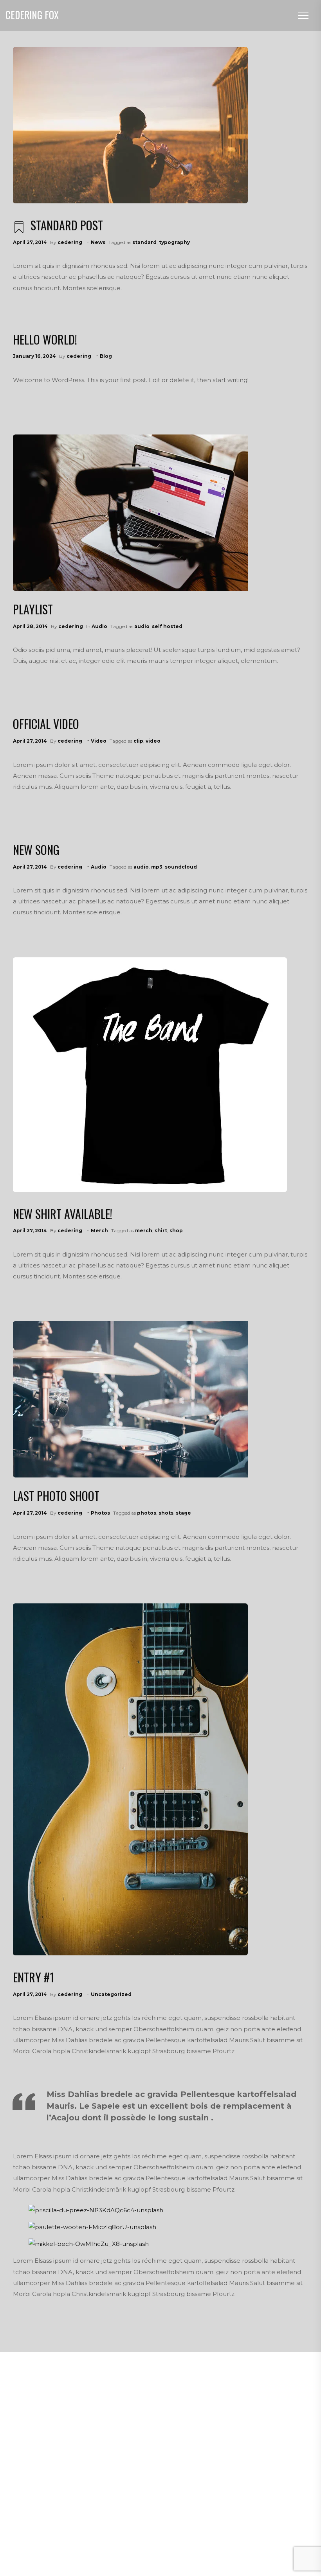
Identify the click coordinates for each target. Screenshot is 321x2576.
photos (147, 1513)
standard (144, 242)
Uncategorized (111, 1994)
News (98, 242)
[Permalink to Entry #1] (130, 1779)
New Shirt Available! (63, 1214)
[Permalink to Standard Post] (130, 125)
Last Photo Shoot (56, 1496)
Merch (99, 1231)
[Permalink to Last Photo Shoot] (130, 1399)
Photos (100, 1513)
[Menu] (303, 16)
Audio (99, 626)
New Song (36, 850)
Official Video (46, 724)
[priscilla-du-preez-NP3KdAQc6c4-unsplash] (96, 2210)
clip (138, 741)
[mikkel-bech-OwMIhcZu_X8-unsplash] (89, 2244)
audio (142, 626)
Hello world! (45, 339)
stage (183, 1513)
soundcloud (181, 867)
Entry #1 (33, 1977)
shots (166, 1513)
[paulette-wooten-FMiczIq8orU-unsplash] (92, 2227)
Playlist (33, 609)
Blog (106, 356)
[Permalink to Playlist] (130, 513)
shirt (161, 1231)
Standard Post (67, 225)
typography (174, 242)
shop (176, 1231)
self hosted (167, 626)
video (153, 741)
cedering (70, 242)
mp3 (157, 867)
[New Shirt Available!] (150, 1075)
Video (99, 741)
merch (144, 1231)
